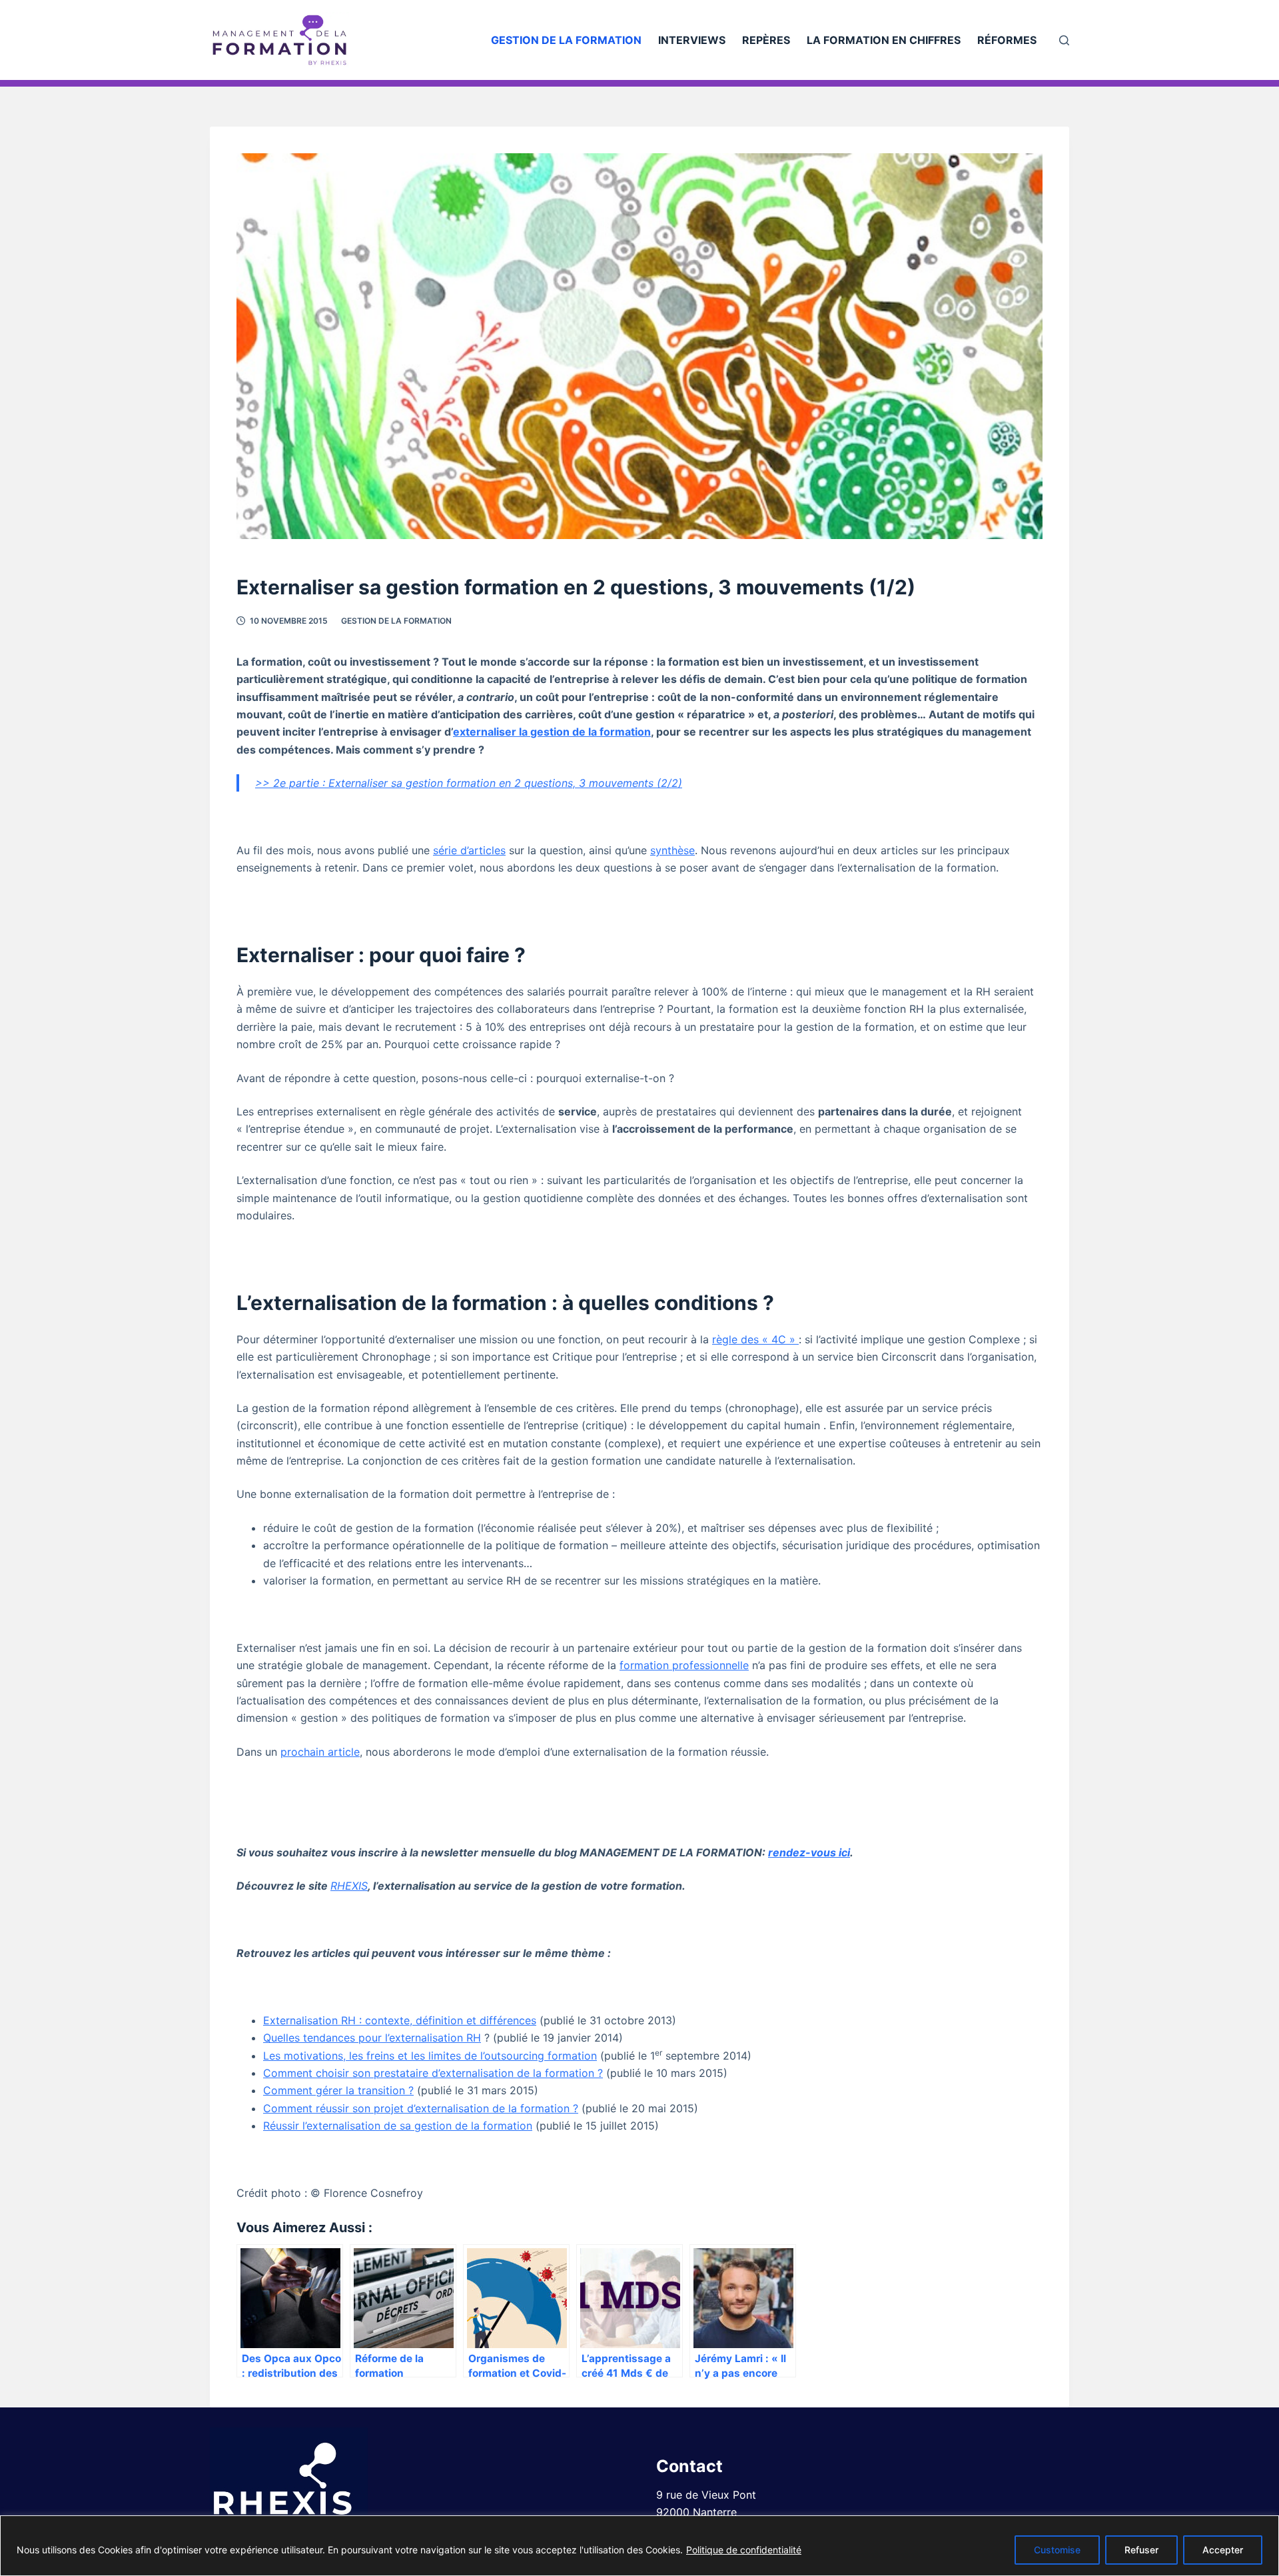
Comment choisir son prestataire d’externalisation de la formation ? (433, 2073)
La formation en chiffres (884, 40)
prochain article (320, 1752)
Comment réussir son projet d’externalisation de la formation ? (421, 2108)
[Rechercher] (1064, 40)
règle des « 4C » (755, 1339)
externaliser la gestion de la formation (552, 732)
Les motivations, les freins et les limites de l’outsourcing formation (430, 2056)
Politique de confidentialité (744, 2550)
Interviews (692, 40)
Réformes (1007, 40)
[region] (639, 2546)
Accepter (1223, 2550)
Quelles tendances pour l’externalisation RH (372, 2038)
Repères (766, 40)
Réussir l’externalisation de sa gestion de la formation (398, 2126)
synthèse (672, 850)
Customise (1057, 2550)
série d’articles (469, 850)
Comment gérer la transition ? (338, 2090)
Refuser (1141, 2550)
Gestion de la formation (566, 40)
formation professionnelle (684, 1665)
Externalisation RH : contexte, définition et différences (400, 2020)
